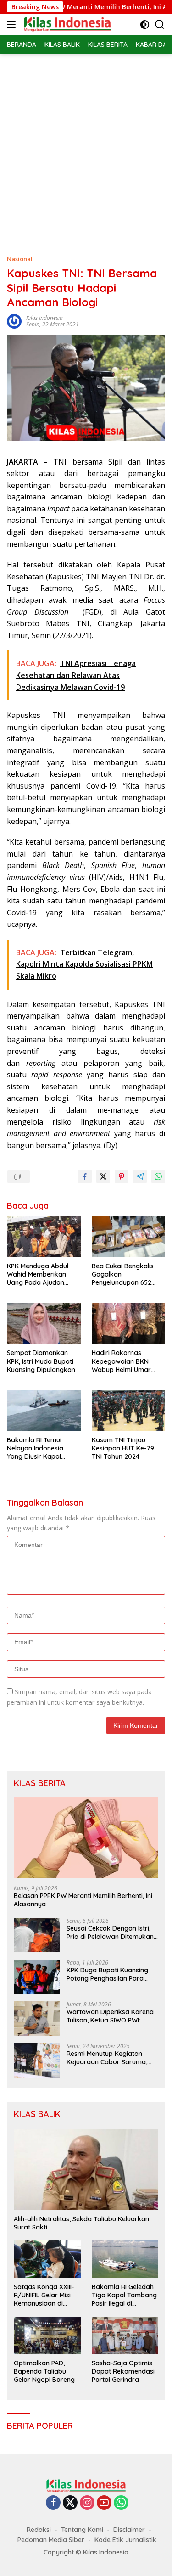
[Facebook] (53, 2503)
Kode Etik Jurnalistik (125, 2540)
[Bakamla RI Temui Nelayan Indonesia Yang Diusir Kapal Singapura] (44, 1411)
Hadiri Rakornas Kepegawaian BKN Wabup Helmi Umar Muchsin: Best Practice (125, 1361)
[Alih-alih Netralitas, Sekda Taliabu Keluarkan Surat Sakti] (86, 2170)
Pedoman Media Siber (51, 2540)
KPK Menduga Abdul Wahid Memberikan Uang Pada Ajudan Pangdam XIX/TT (38, 1274)
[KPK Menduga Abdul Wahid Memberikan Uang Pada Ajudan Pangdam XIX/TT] (44, 1237)
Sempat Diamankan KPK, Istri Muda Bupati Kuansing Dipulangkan (41, 1361)
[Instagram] (87, 2503)
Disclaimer (129, 2530)
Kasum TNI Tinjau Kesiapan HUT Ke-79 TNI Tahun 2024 (123, 1448)
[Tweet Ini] (103, 1176)
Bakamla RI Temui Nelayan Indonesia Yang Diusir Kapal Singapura (35, 1448)
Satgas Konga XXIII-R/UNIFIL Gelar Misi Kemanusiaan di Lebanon (44, 2295)
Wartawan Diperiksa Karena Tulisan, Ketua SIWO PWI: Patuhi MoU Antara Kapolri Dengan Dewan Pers (110, 2016)
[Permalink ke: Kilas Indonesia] (14, 321)
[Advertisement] (86, 145)
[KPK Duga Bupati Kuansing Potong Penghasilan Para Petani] (37, 1977)
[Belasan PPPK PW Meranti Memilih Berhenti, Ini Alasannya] (86, 1838)
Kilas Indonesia (44, 318)
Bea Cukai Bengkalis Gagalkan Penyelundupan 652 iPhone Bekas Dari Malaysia (123, 1274)
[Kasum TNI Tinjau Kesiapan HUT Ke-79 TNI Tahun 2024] (129, 1411)
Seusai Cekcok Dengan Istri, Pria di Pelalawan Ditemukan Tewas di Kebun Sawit (110, 1932)
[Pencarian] (160, 25)
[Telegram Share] (140, 1176)
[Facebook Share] (85, 1176)
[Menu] (13, 24)
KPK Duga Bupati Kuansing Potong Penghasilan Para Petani (107, 1974)
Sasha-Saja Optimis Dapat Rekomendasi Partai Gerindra (123, 2371)
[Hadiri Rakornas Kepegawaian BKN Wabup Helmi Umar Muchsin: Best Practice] (129, 1324)
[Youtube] (104, 2503)
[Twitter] (70, 2503)
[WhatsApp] (121, 2503)
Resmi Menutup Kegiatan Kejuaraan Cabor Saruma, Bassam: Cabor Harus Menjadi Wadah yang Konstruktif (107, 2058)
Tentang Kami (82, 2530)
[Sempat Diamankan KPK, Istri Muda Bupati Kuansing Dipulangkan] (44, 1324)
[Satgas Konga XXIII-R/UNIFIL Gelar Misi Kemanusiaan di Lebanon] (47, 2259)
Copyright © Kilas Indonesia (86, 2552)
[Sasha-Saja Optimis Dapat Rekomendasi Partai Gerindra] (125, 2335)
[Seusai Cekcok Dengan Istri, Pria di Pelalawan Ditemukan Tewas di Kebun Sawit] (37, 1935)
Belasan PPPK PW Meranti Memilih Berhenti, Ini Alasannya (83, 1900)
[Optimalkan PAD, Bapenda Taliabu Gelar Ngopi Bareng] (47, 2335)
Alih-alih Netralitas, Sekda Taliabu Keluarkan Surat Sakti (81, 2223)
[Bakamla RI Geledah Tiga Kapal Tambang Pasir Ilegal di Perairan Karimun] (125, 2259)
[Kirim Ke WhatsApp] (158, 1176)
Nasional (20, 259)
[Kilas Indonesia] (66, 24)
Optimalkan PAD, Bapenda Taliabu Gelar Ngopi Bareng (44, 2371)
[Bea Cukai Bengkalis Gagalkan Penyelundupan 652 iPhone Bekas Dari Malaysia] (129, 1237)
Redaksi (39, 2530)
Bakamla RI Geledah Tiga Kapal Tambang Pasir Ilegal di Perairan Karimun (124, 2295)
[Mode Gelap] (145, 25)
